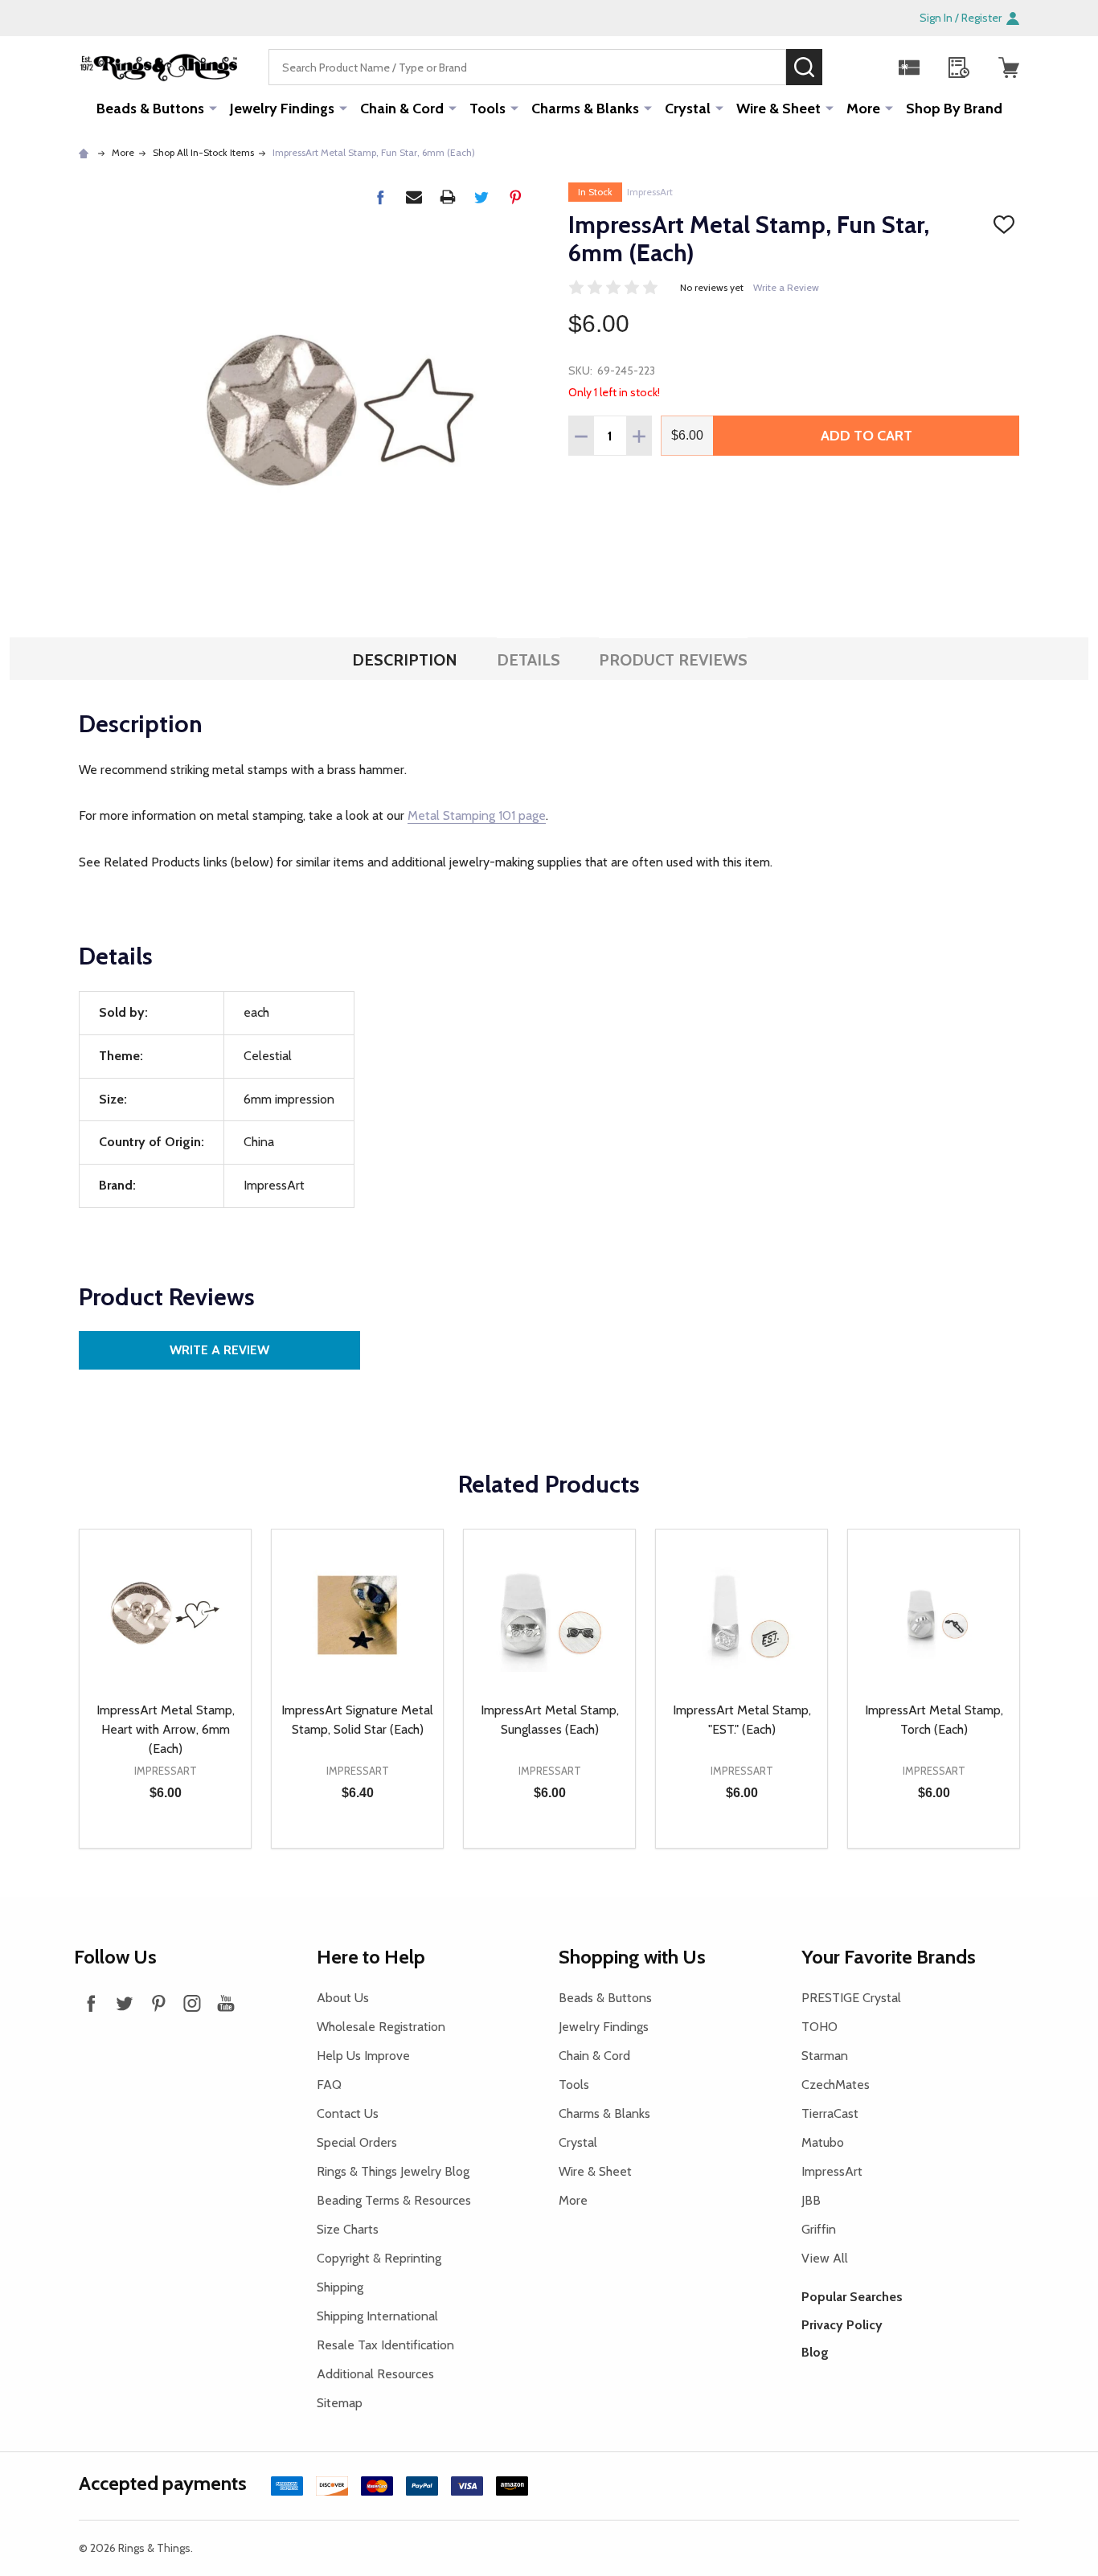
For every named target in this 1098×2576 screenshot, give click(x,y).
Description (405, 660)
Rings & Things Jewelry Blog (393, 2171)
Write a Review (786, 287)
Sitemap (340, 2403)
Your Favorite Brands (889, 1957)
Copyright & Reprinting (379, 2258)
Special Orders (357, 2142)
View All (825, 2258)
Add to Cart (867, 436)
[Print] (448, 197)
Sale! (846, 67)
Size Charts (348, 2229)
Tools (488, 109)
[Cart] (1009, 68)
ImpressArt (650, 192)
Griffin (819, 2229)
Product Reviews (673, 660)
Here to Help (371, 1957)
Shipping (340, 2287)
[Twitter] (481, 197)
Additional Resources (375, 2374)
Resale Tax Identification (385, 2345)
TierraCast (830, 2113)
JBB (811, 2200)
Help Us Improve (363, 2056)
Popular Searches (852, 2297)
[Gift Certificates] (909, 68)
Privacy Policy (842, 2325)
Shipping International (377, 2316)
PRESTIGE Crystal (851, 1998)
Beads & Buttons (150, 109)
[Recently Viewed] (959, 68)
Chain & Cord (402, 109)
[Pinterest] (515, 197)
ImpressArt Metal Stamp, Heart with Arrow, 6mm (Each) (166, 1729)
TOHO (819, 2027)
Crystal (688, 109)
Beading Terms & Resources (394, 2200)
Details (529, 660)
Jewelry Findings (282, 109)
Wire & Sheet (778, 109)
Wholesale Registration (381, 2027)
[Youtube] (226, 2003)
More (863, 109)
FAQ (329, 2085)
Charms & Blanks (585, 109)
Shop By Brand (954, 109)
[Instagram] (192, 2003)
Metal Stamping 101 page (477, 815)
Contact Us (348, 2113)
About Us (343, 1998)
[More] (213, 108)
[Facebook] (380, 197)
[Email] (414, 197)
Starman (825, 2056)
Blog (815, 2352)
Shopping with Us (632, 1957)
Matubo (823, 2142)
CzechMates (836, 2085)
